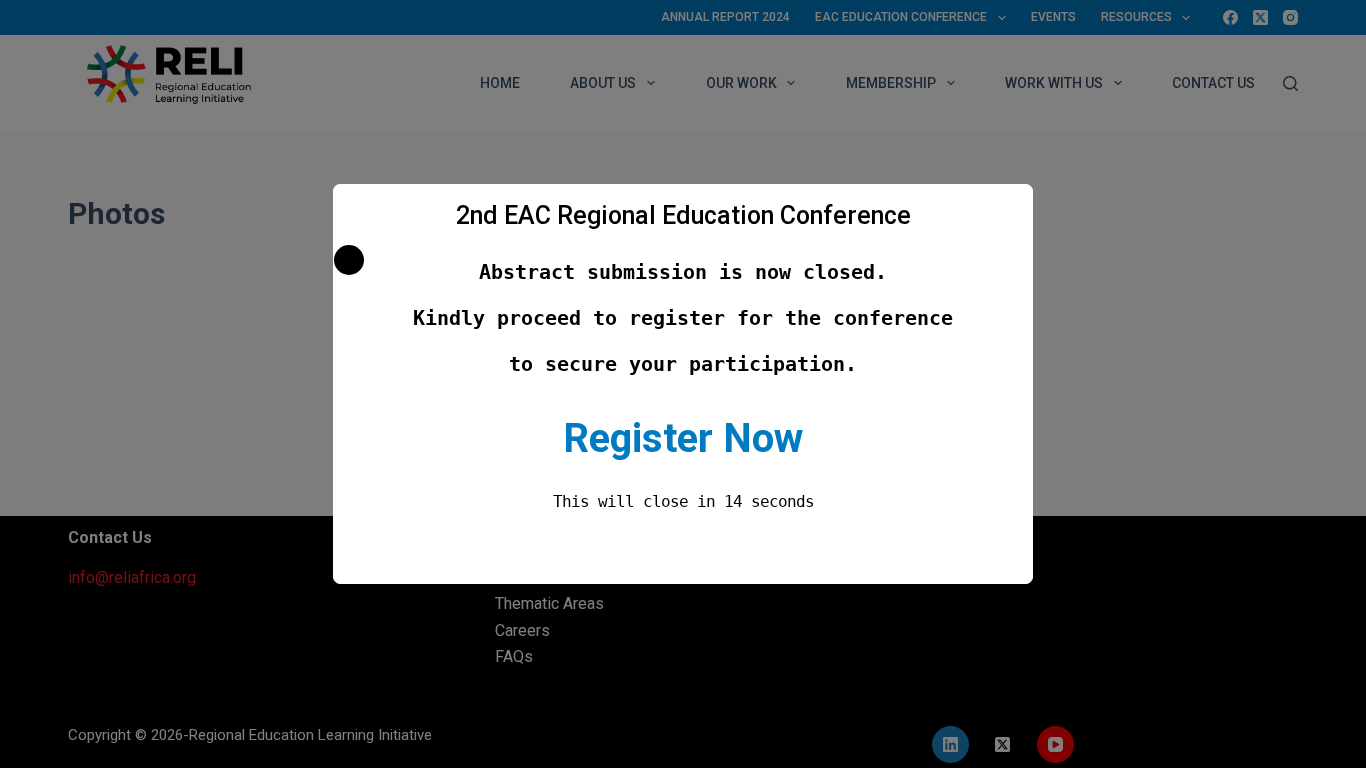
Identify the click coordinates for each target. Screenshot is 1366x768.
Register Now (683, 438)
